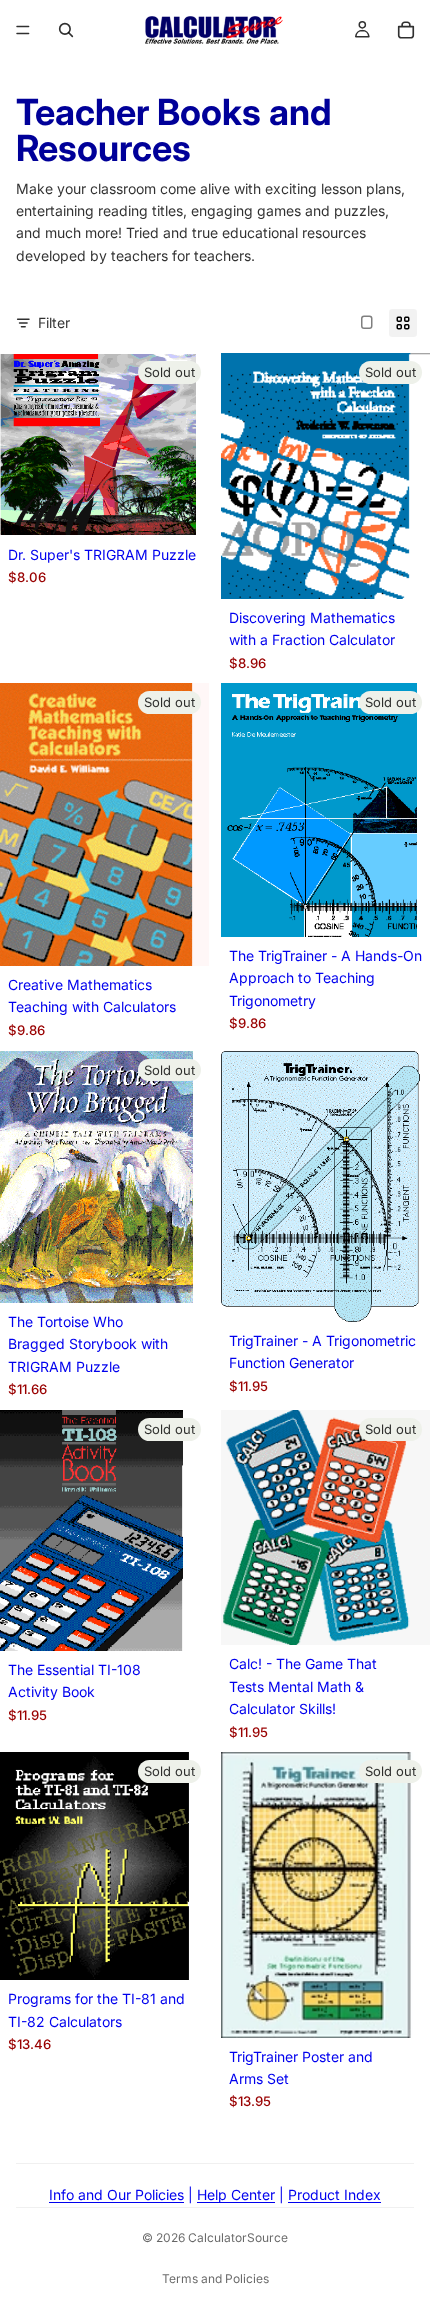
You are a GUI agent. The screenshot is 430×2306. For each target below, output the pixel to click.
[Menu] (23, 30)
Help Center (236, 2194)
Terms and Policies (215, 2278)
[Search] (66, 30)
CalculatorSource (238, 2237)
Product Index (334, 2194)
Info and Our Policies (116, 2194)
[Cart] (406, 30)
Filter (54, 322)
